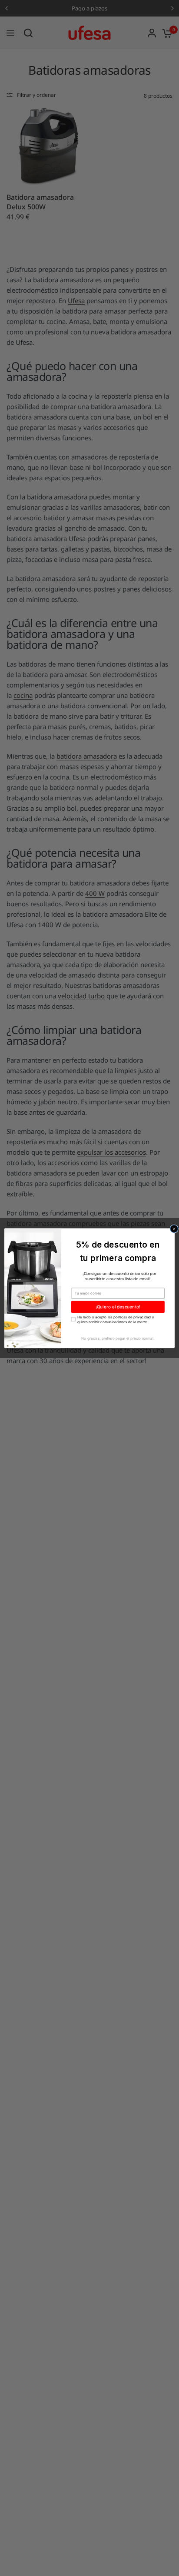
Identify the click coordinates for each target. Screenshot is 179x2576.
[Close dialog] (174, 1229)
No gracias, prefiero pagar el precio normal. (118, 1338)
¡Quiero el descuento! (118, 1307)
